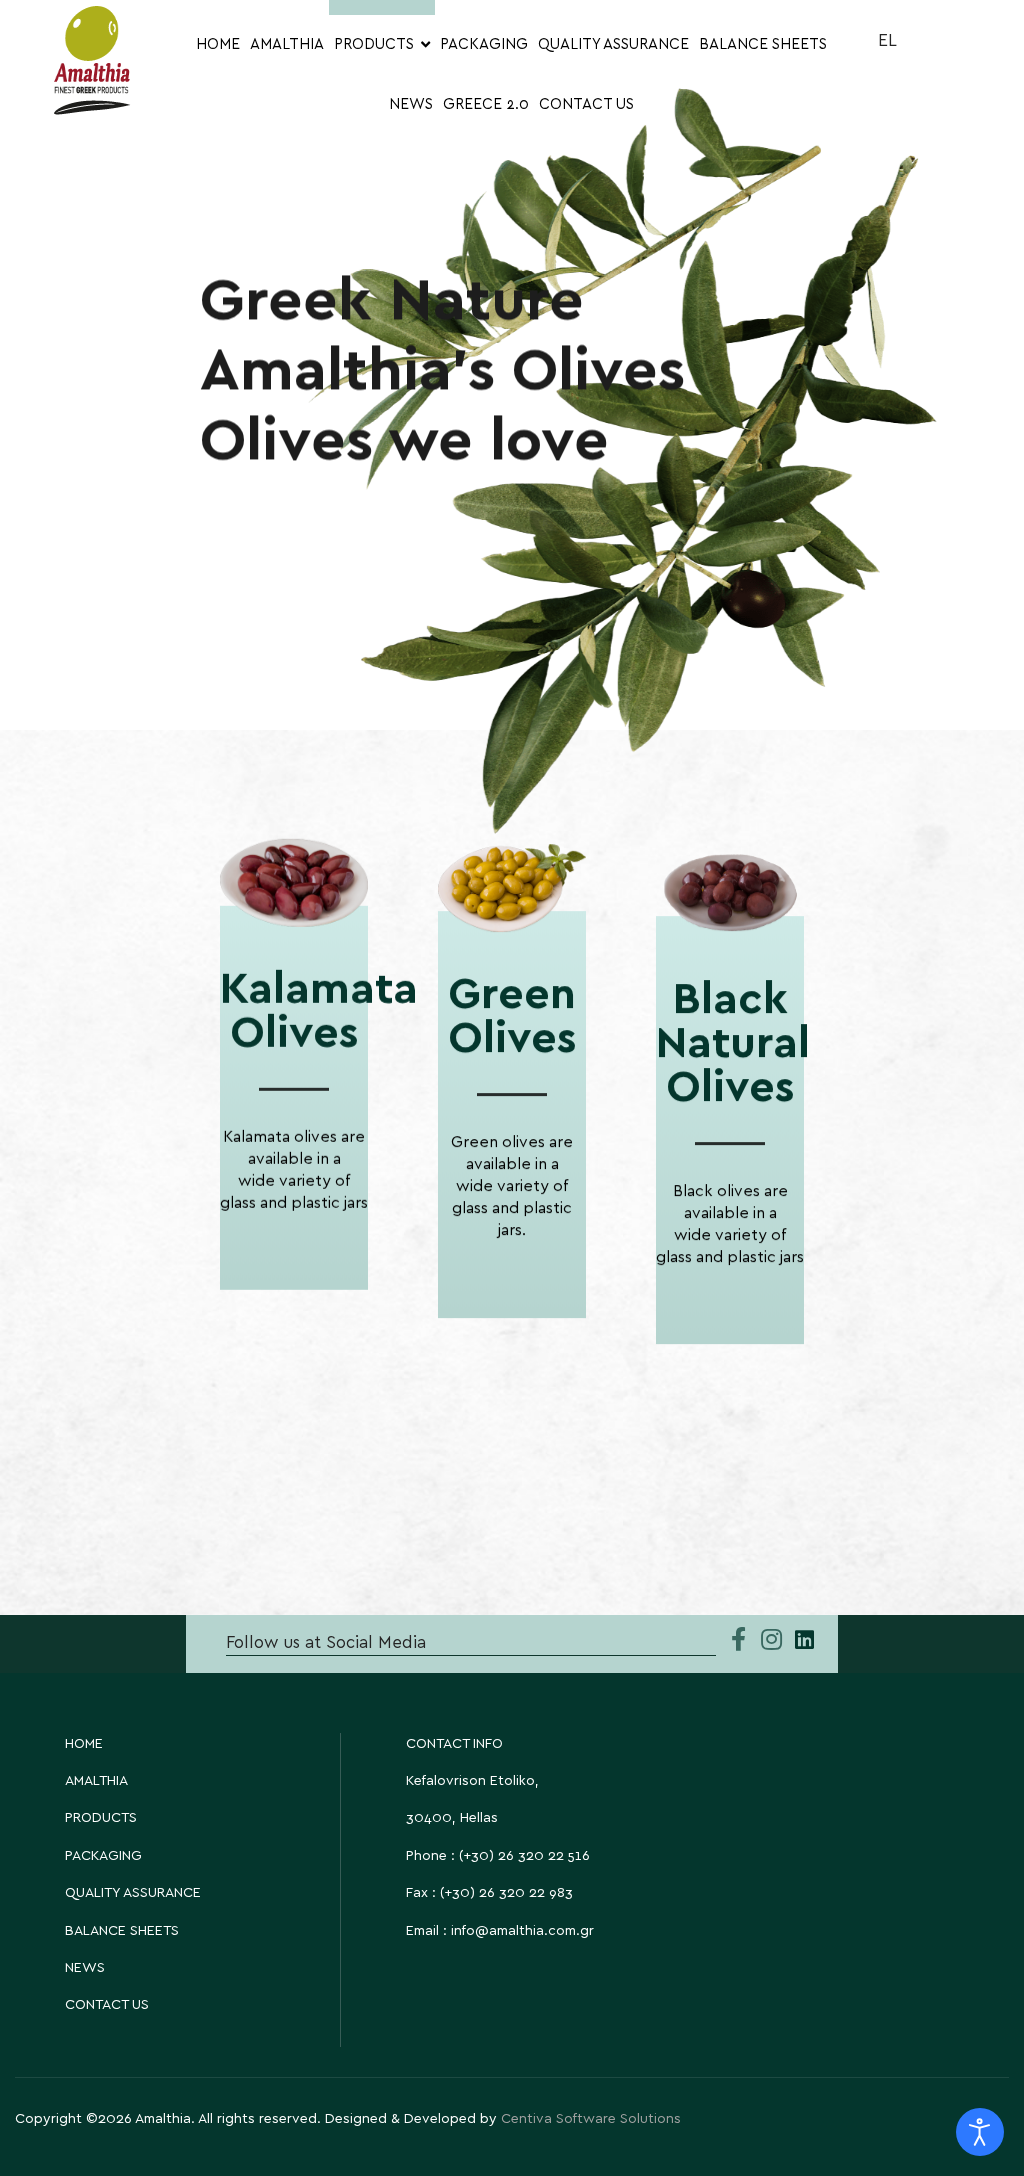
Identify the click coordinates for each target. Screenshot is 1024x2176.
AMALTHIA (287, 44)
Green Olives (512, 1017)
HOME (218, 44)
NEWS (411, 104)
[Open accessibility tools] (980, 2132)
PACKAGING (484, 44)
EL (887, 40)
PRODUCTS (374, 44)
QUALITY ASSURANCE (613, 44)
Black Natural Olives (733, 1044)
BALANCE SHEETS (763, 44)
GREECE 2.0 (486, 104)
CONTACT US (586, 104)
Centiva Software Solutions (591, 2119)
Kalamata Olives (319, 1012)
